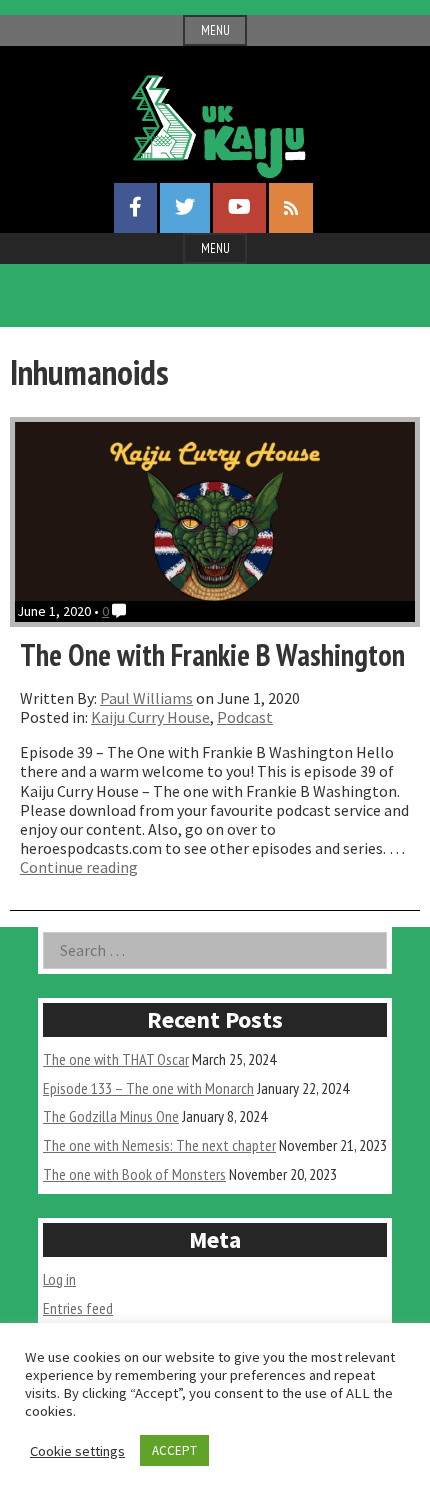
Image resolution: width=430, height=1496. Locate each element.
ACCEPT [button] (174, 1450)
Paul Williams (146, 698)
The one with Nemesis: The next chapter (159, 1145)
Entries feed (78, 1308)
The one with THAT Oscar (116, 1059)
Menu (215, 30)
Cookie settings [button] (77, 1451)
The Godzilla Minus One (111, 1116)
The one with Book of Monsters (134, 1174)
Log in (59, 1279)
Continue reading (79, 867)
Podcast (245, 717)
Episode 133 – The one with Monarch (148, 1088)
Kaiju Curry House (150, 717)
